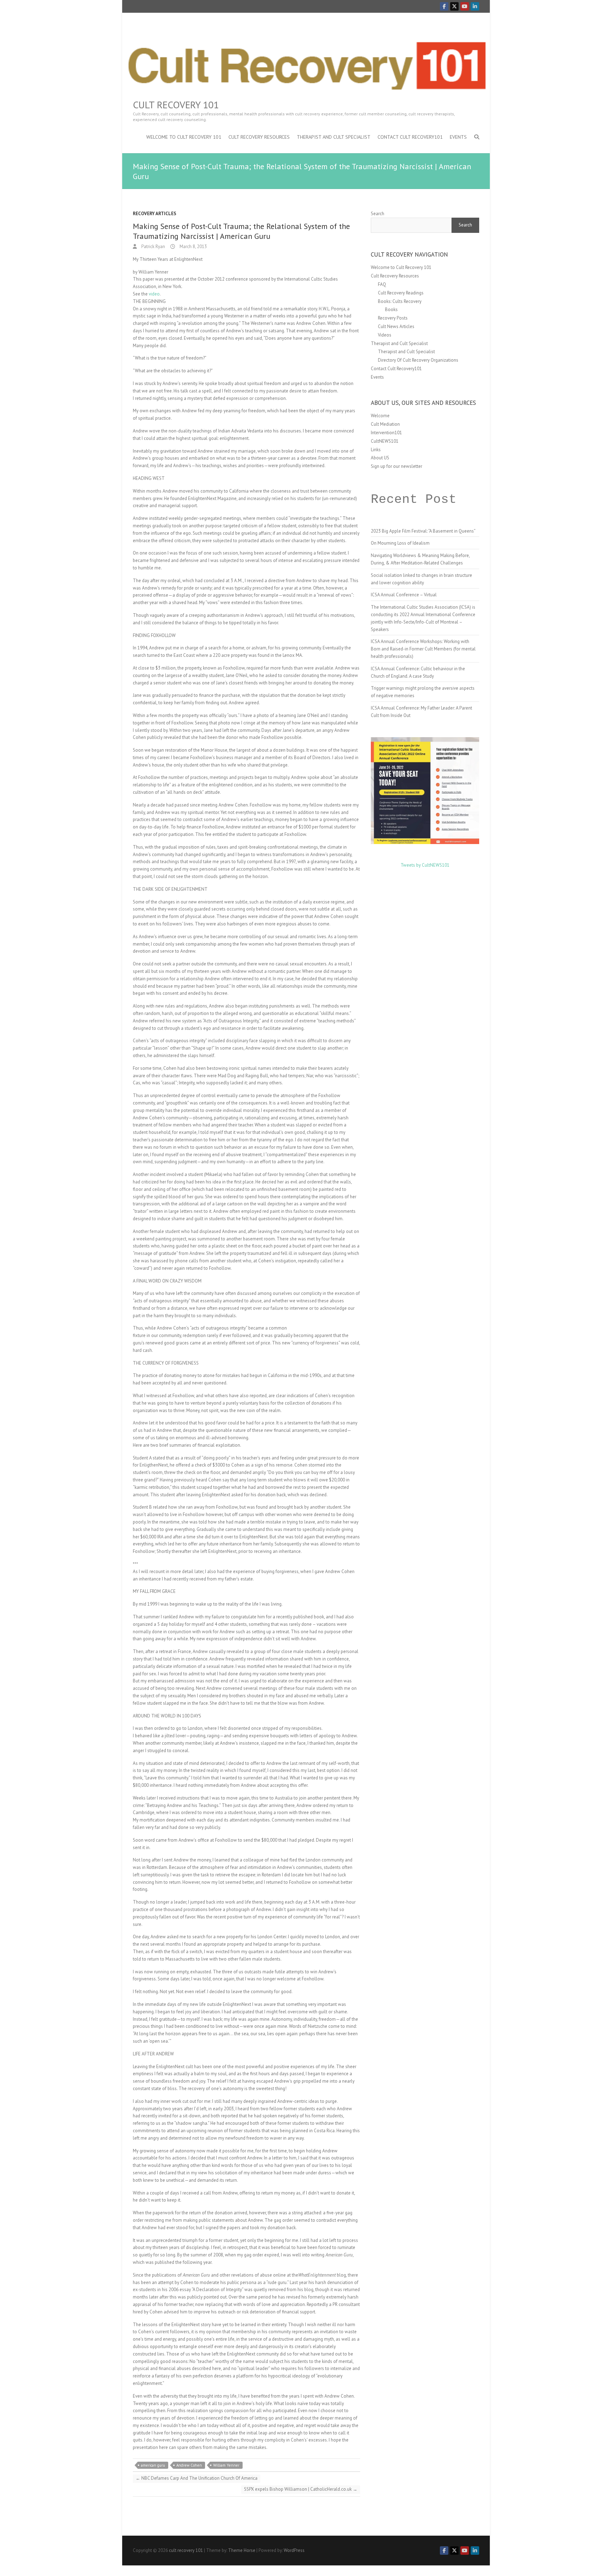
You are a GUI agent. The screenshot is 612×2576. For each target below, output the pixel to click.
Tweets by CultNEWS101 (425, 865)
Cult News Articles (396, 326)
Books (391, 309)
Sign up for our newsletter (396, 466)
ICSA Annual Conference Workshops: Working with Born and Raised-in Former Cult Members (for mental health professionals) (423, 649)
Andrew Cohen (189, 2465)
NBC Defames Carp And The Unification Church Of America (197, 2478)
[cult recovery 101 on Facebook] (444, 6)
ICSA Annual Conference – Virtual (404, 595)
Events (458, 137)
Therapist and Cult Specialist (334, 137)
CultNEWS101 (385, 441)
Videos (385, 335)
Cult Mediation (385, 424)
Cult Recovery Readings (401, 293)
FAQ (382, 284)
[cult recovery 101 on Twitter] (454, 6)
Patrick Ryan (153, 246)
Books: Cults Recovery (400, 301)
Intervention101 (386, 433)
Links (376, 450)
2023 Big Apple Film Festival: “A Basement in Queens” (423, 531)
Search (378, 214)
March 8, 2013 (193, 246)
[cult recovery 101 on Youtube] (465, 6)
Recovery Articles (155, 214)
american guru (153, 2465)
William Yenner (226, 2465)
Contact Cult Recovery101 (410, 137)
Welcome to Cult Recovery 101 (184, 137)
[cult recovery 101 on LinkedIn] (475, 6)
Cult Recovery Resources (259, 137)
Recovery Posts (393, 318)
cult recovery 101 (176, 105)
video (154, 294)
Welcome (380, 416)
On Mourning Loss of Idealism (400, 543)
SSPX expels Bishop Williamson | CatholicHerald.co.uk (301, 2489)
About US (380, 458)
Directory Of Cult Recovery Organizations (418, 360)
